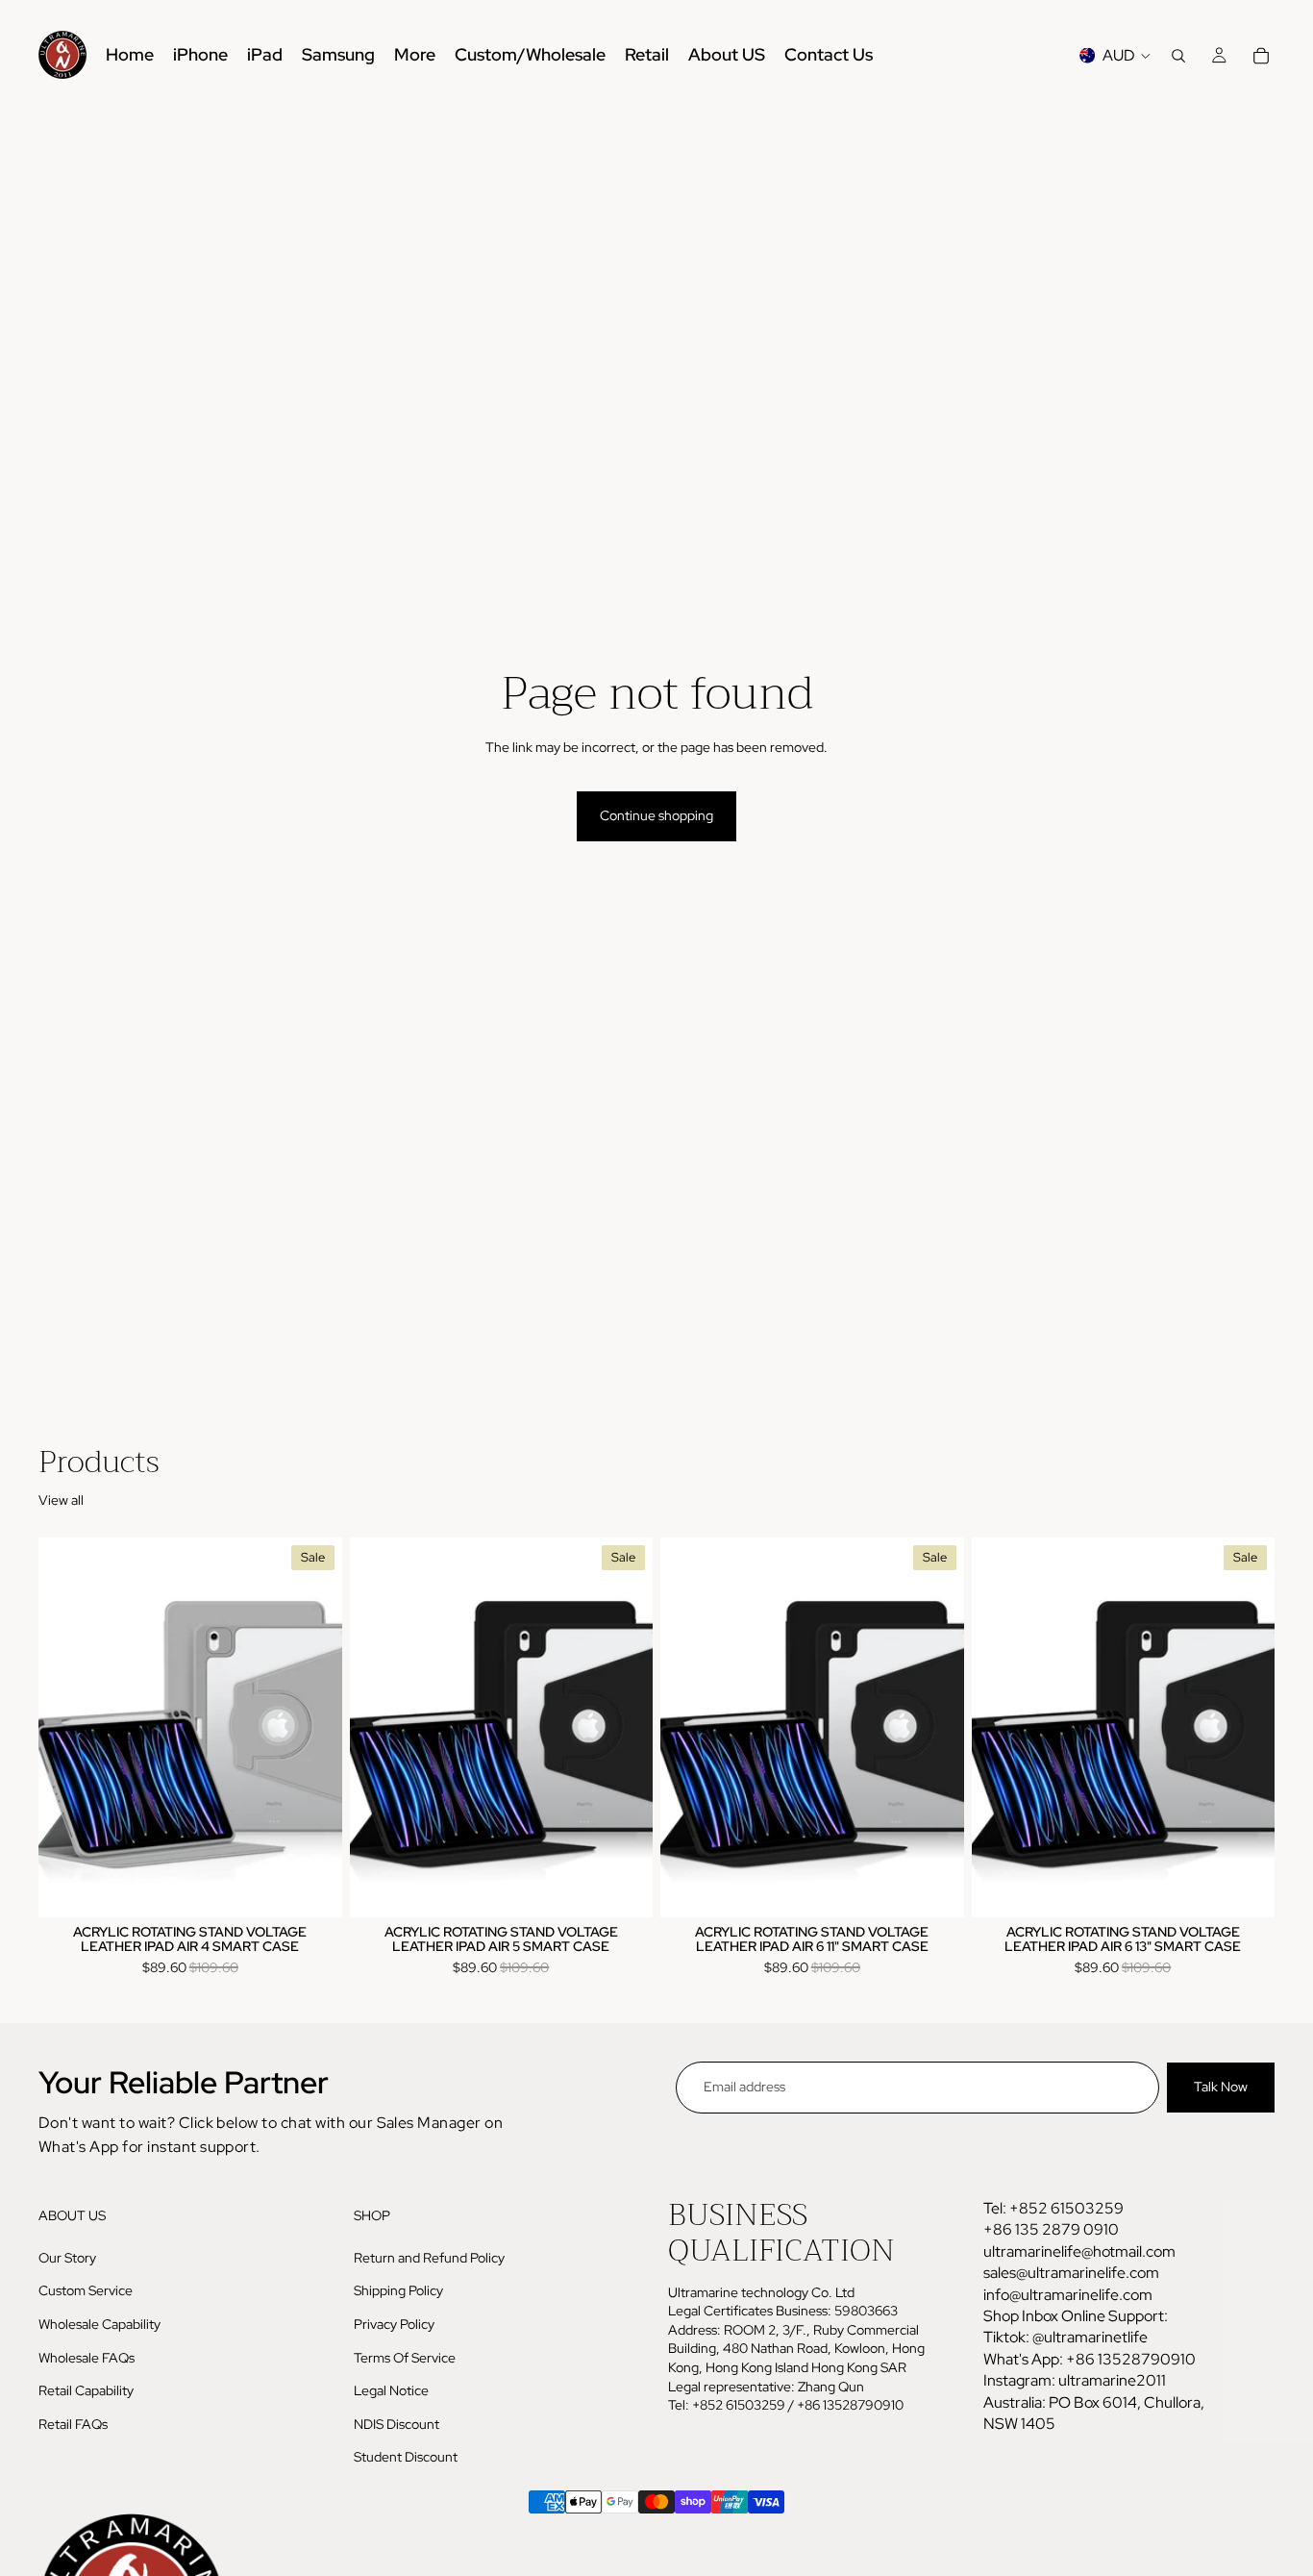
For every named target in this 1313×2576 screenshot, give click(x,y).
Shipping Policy (398, 2291)
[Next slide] (313, 1727)
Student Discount (406, 2458)
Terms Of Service (405, 2358)
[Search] (1178, 56)
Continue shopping (656, 815)
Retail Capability (86, 2390)
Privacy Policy (394, 2324)
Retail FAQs (73, 2424)
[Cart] (1261, 56)
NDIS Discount (396, 2424)
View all (61, 1500)
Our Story (67, 2258)
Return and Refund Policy (429, 2258)
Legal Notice (391, 2390)
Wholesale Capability (99, 2324)
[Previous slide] (67, 1727)
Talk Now (1221, 2087)
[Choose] (312, 1888)
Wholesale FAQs (87, 2358)
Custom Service (86, 2291)
